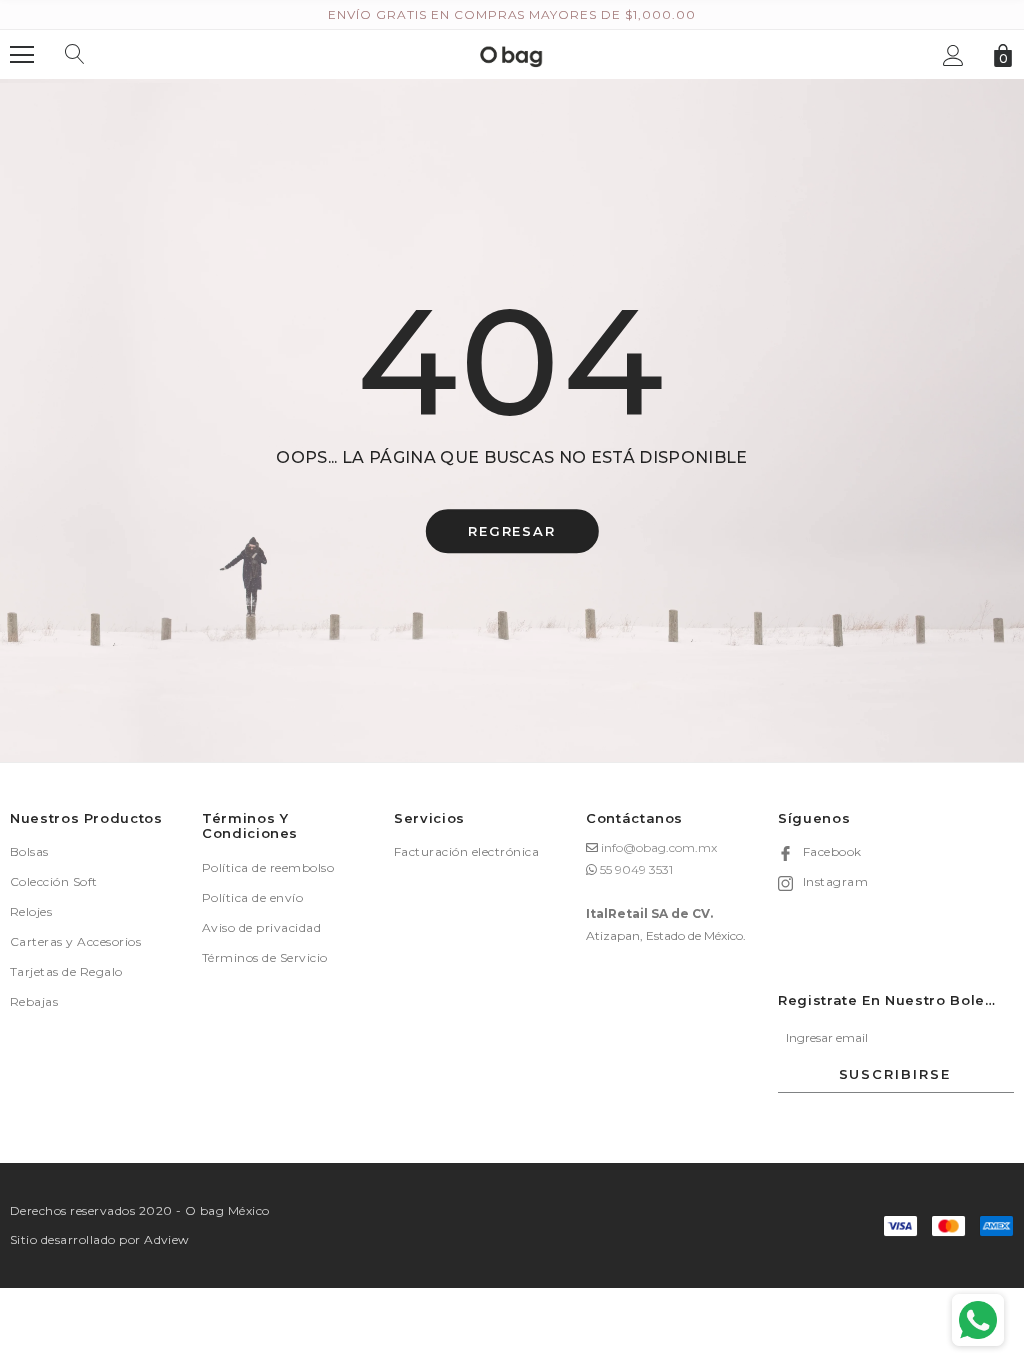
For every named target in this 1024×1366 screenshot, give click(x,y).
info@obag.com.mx (659, 847)
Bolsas (29, 851)
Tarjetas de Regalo (66, 971)
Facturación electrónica (466, 851)
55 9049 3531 (636, 869)
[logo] (511, 53)
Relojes (31, 911)
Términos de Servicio (265, 957)
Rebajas (34, 1001)
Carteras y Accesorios (75, 941)
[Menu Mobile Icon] (22, 55)
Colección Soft (54, 881)
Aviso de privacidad (261, 927)
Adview (167, 1239)
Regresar (512, 532)
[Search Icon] (75, 55)
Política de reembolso (268, 867)
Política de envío (252, 897)
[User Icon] (953, 55)
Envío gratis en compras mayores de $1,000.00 (511, 14)
